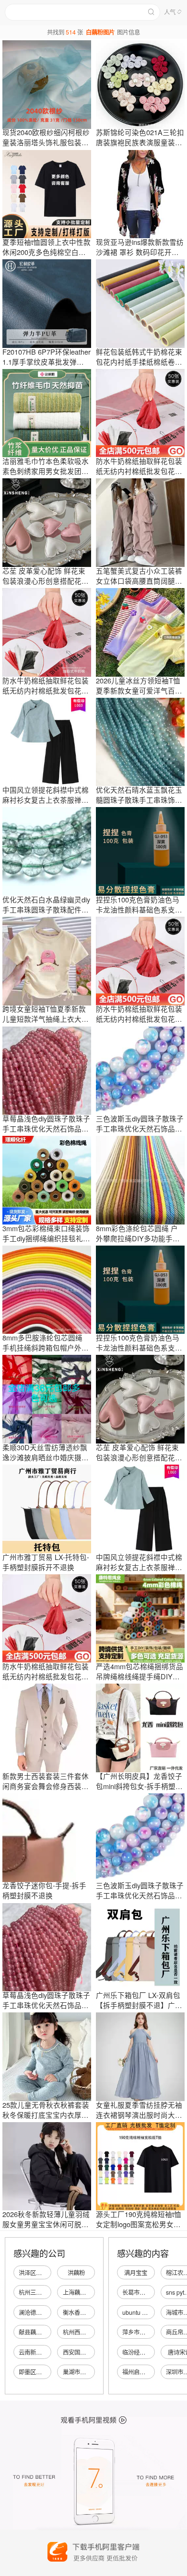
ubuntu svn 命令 (143, 2312)
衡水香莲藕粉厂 (83, 2312)
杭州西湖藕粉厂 (83, 2332)
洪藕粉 (76, 2273)
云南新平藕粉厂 (39, 2352)
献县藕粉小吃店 (39, 2332)
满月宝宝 (136, 2273)
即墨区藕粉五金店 (42, 2372)
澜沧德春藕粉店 (39, 2312)
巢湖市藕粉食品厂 (86, 2372)
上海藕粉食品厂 (83, 2292)
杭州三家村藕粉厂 (42, 2292)
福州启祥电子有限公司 (151, 2372)
